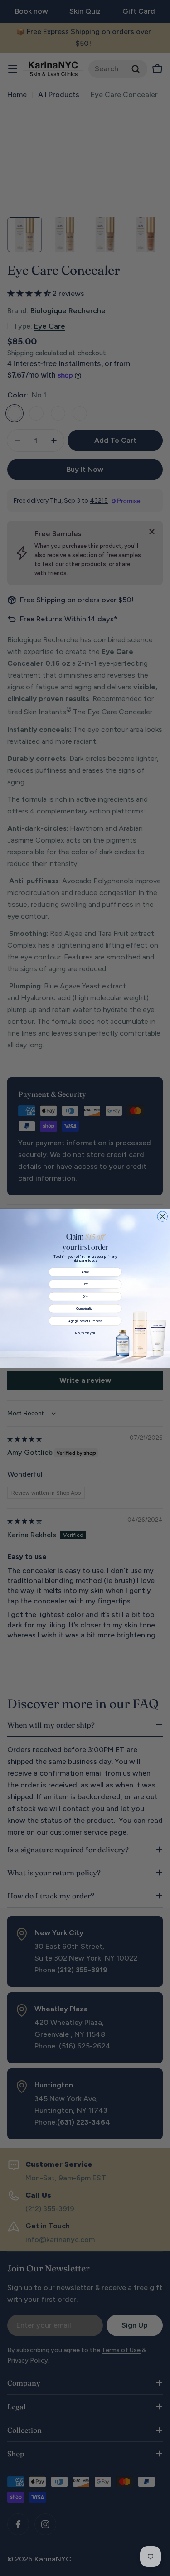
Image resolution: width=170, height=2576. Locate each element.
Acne (85, 1272)
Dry (85, 1284)
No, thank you (85, 1333)
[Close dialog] (163, 1216)
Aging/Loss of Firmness (85, 1321)
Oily (85, 1296)
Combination (85, 1308)
